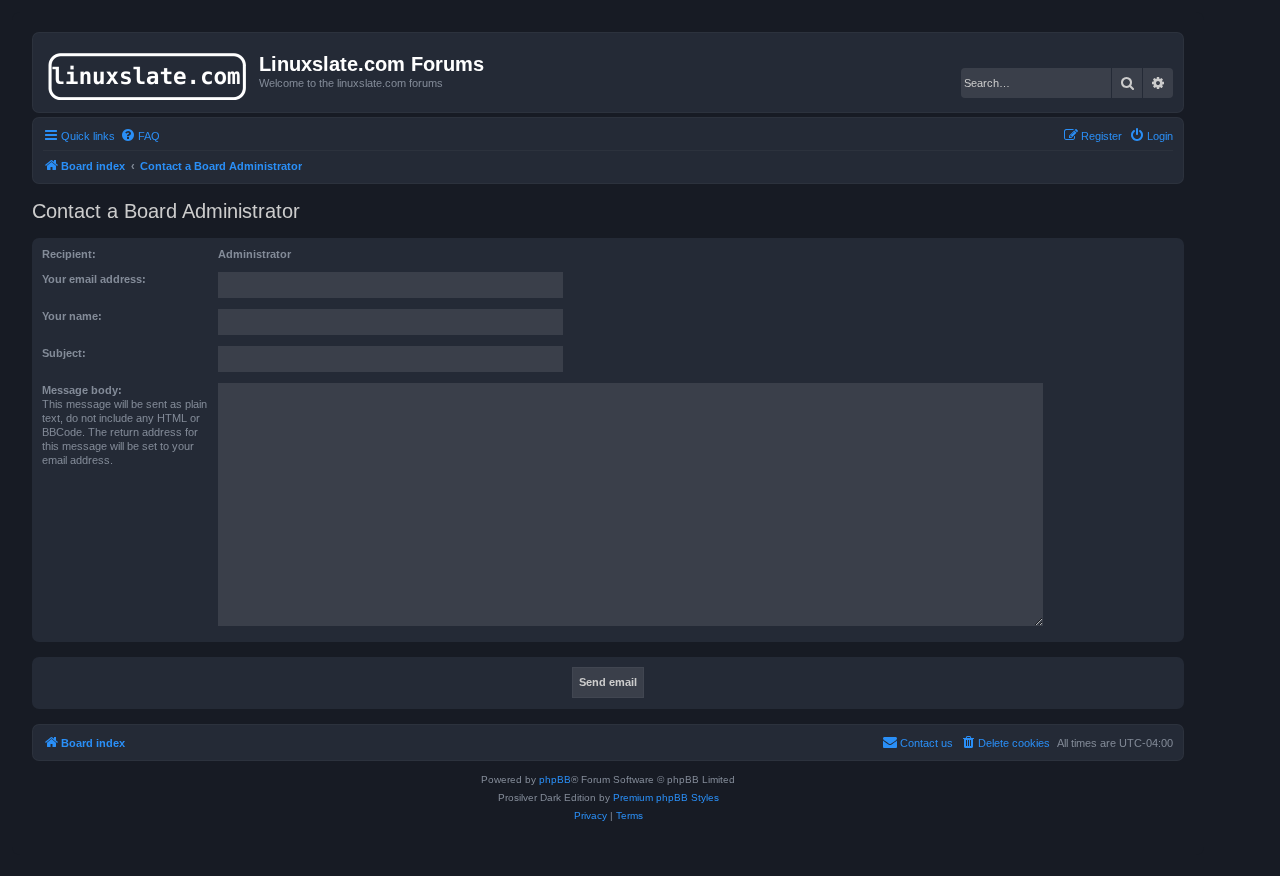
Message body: (82, 390)
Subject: (64, 353)
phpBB (555, 779)
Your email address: (94, 279)
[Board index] (148, 72)
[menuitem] (140, 136)
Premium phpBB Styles (666, 797)
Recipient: (69, 254)
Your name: (72, 316)
